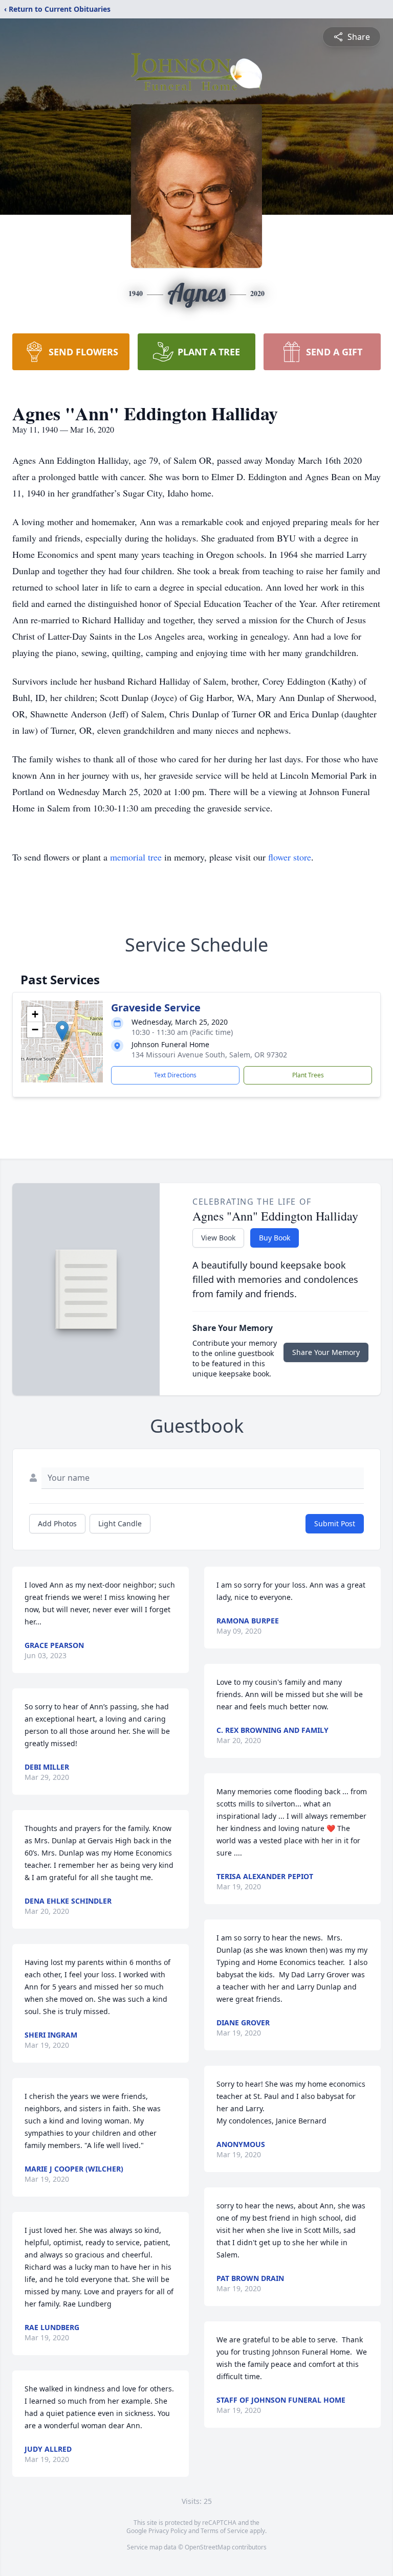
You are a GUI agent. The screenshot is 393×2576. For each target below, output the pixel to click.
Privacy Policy (168, 2531)
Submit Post (335, 1523)
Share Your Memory (326, 1352)
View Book (218, 1238)
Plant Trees (308, 1075)
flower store (290, 857)
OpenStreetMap (208, 2547)
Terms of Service (224, 2531)
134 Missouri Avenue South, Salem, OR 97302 (209, 1055)
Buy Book (275, 1238)
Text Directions (175, 1075)
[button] (62, 1031)
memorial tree (136, 857)
